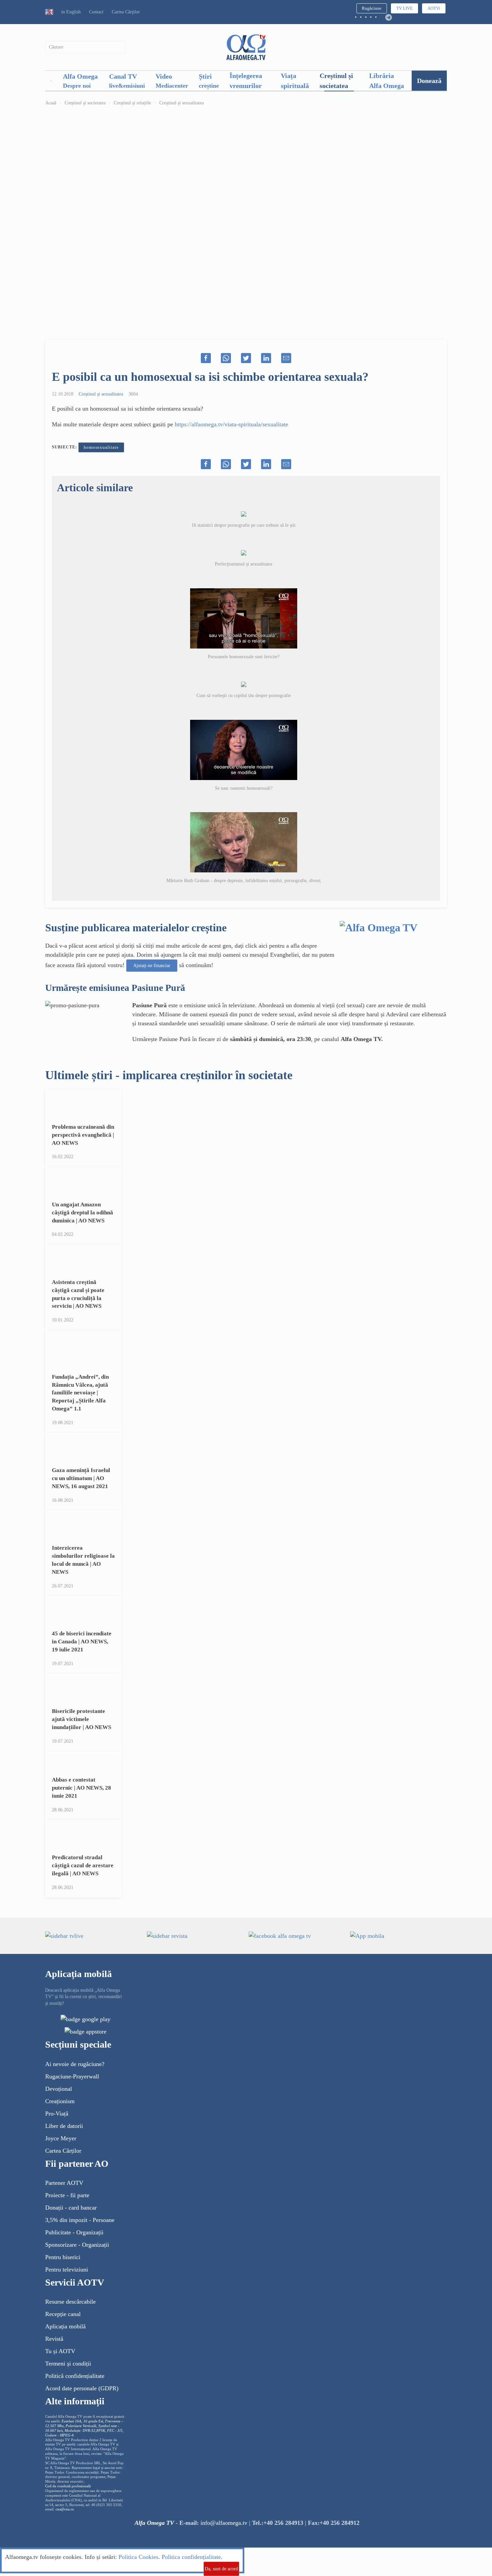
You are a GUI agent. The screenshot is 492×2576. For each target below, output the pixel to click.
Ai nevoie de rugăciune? (75, 2064)
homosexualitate (101, 447)
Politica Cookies (138, 2557)
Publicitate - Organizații (74, 2232)
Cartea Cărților (126, 12)
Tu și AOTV (60, 2351)
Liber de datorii (64, 2126)
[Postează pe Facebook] (206, 358)
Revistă (54, 2339)
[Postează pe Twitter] (246, 358)
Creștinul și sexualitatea (182, 103)
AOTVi (434, 8)
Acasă (51, 103)
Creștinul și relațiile (132, 103)
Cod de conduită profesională (68, 2486)
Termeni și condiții (68, 2364)
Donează (429, 81)
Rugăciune (372, 8)
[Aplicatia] (86, 2019)
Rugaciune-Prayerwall (72, 2076)
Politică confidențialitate (75, 2376)
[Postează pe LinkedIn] (266, 358)
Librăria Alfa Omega (387, 81)
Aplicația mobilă (65, 2326)
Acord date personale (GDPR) (82, 2388)
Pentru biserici (63, 2257)
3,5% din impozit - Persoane (80, 2220)
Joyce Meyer (61, 2138)
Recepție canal (63, 2314)
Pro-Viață (57, 2114)
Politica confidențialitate (191, 2557)
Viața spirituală (295, 81)
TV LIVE (404, 8)
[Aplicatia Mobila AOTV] (86, 2031)
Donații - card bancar (71, 2208)
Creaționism (60, 2101)
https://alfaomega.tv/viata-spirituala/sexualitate (231, 424)
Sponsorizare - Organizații (77, 2245)
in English (71, 12)
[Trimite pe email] (286, 358)
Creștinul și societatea (336, 81)
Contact (96, 12)
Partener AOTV (64, 2183)
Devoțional (59, 2089)
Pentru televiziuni (67, 2269)
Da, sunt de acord (221, 2569)
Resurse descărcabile (70, 2302)
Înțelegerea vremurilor (246, 81)
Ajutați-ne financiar (152, 966)
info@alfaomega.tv (224, 2523)
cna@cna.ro (65, 2509)
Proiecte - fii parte (67, 2195)
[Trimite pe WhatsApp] (226, 358)
